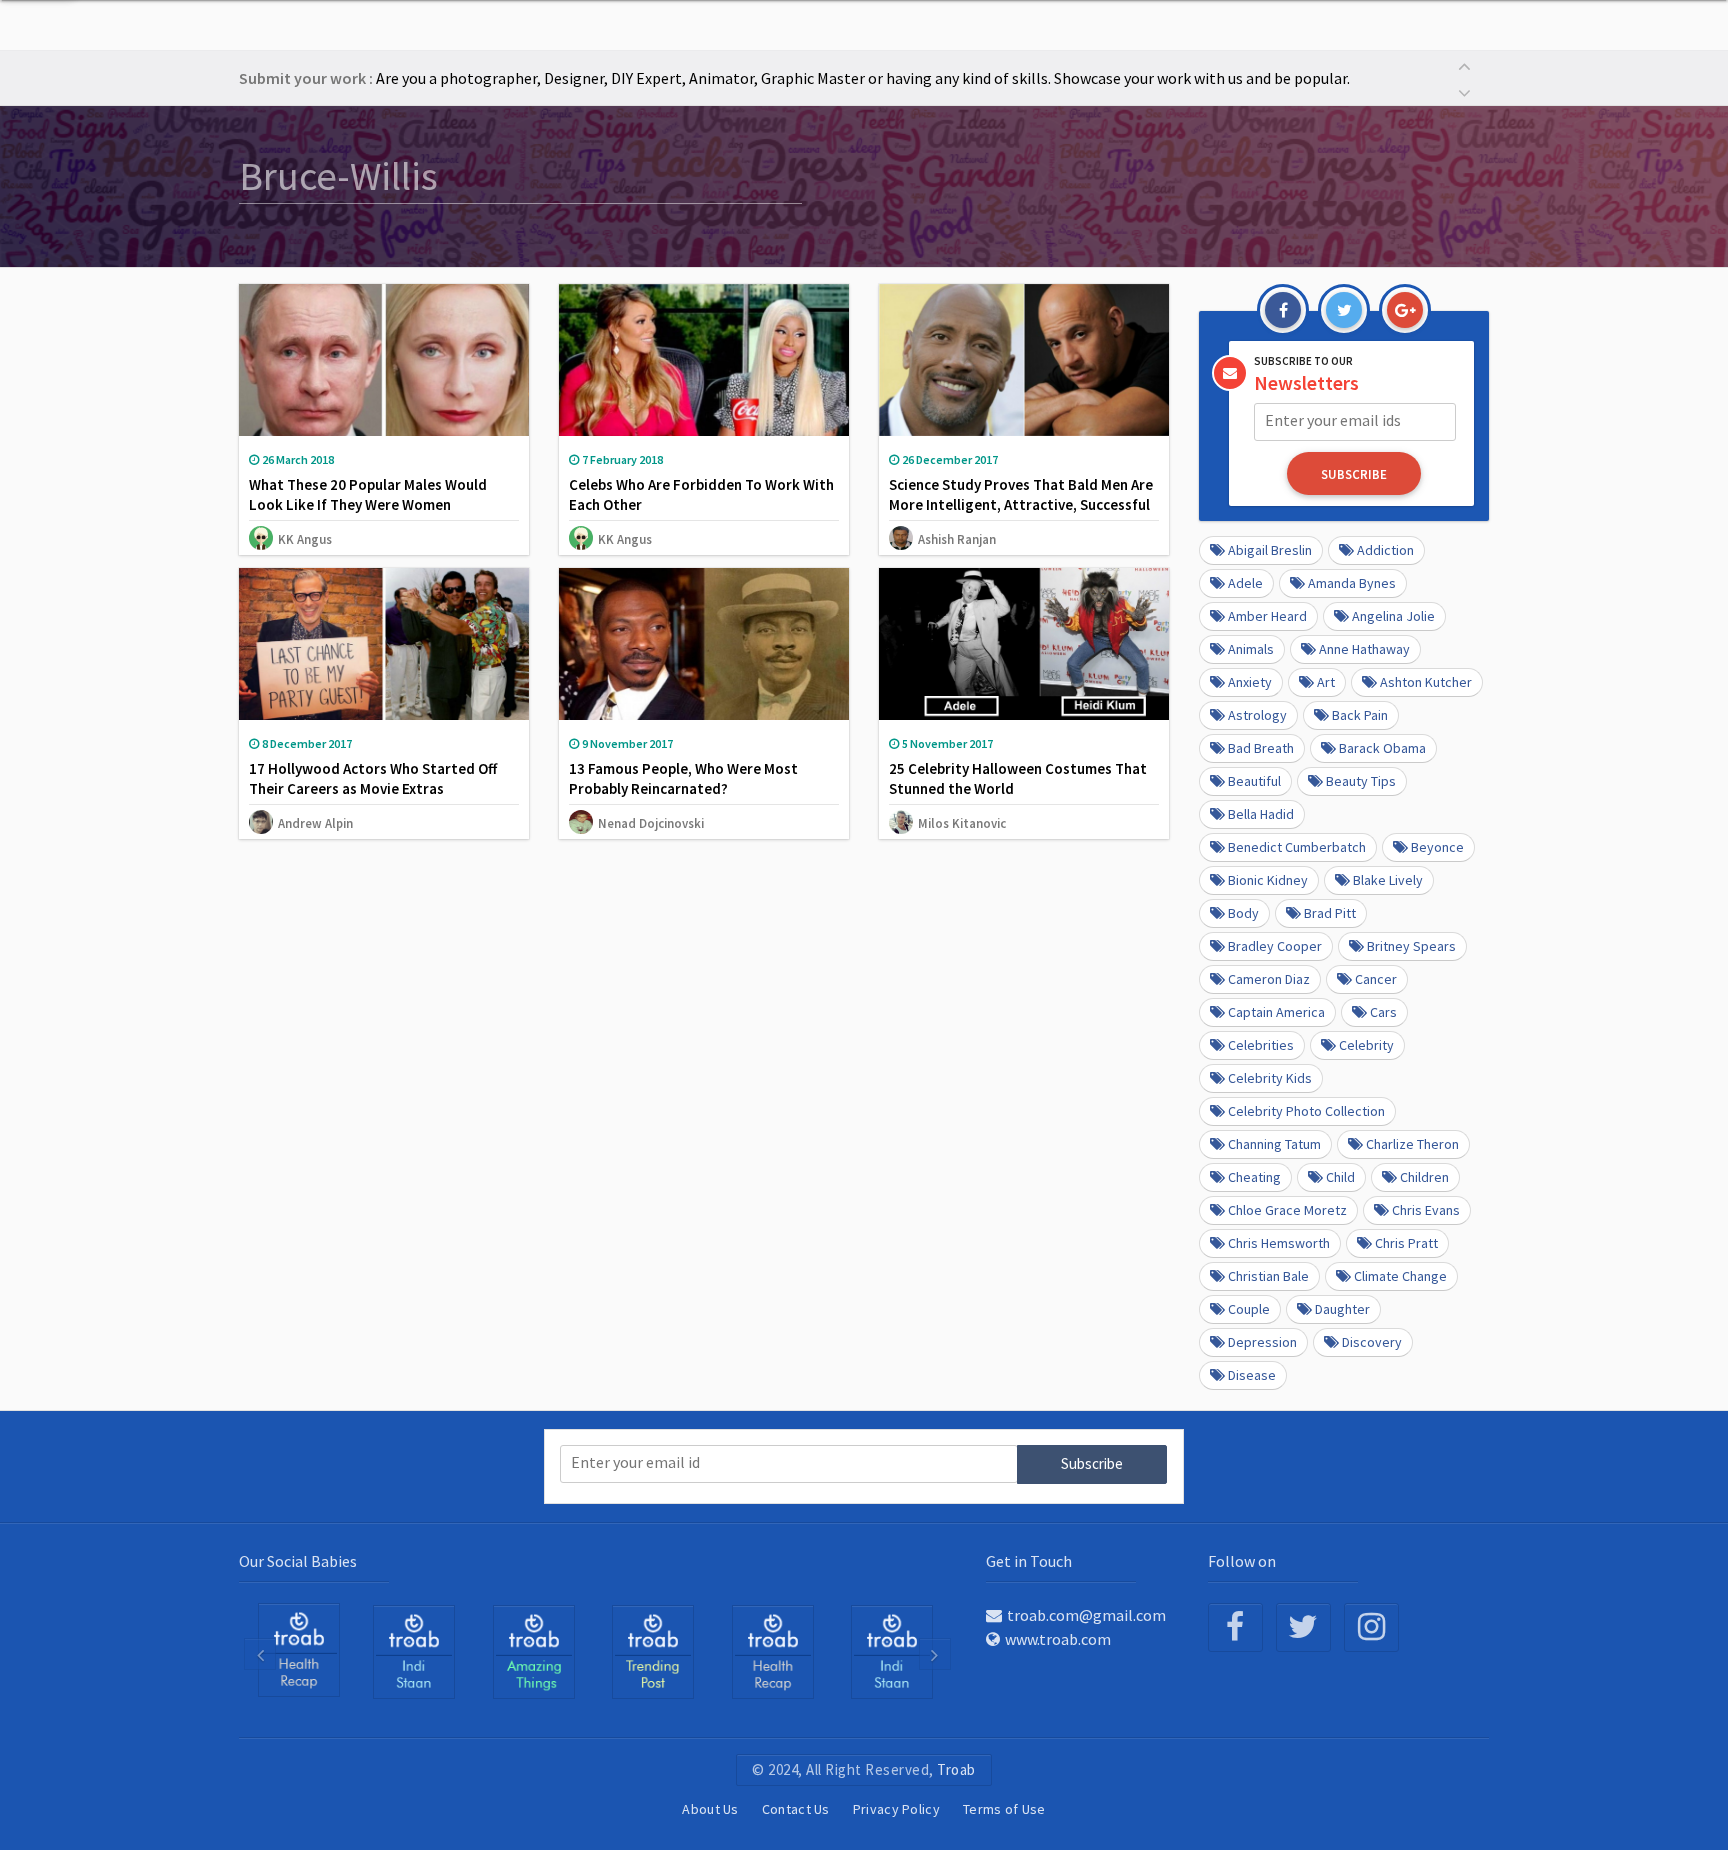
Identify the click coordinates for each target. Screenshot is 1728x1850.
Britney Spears (1411, 946)
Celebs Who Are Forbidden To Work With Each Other (701, 494)
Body (1243, 913)
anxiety (1250, 682)
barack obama (1382, 748)
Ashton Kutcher (1426, 682)
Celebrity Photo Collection (1306, 1111)
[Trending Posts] (653, 1651)
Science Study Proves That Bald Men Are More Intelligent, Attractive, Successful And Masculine (1021, 504)
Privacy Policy (896, 1809)
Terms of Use (1004, 1809)
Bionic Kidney (1268, 880)
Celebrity (1366, 1045)
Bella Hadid (1261, 814)
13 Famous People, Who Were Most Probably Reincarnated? (683, 778)
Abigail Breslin (1270, 550)
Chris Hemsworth (1279, 1243)
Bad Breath (1261, 748)
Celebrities (1261, 1045)
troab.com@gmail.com (1086, 1615)
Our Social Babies (298, 1561)
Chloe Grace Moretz (1287, 1210)
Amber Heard (1267, 616)
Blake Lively (1388, 880)
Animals (1251, 649)
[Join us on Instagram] (1371, 1627)
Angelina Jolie (1393, 616)
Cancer (1376, 979)
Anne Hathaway (1364, 649)
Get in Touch (1029, 1561)
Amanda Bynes (1352, 583)
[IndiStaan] (414, 1651)
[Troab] (534, 1651)
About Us (710, 1809)
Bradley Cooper (1275, 946)
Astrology (1257, 715)
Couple (1249, 1309)
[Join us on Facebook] (1235, 1627)
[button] (1464, 64)
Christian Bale (1268, 1276)
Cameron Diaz (1269, 979)
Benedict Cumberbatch (1297, 847)
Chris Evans (1426, 1210)
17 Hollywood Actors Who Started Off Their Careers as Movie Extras (373, 778)
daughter (1342, 1309)
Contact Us (796, 1809)
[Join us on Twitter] (1303, 1627)
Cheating (1254, 1177)
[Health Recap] (298, 1650)
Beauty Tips (1361, 781)
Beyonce (1437, 847)
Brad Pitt (1330, 913)
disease (1252, 1375)
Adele (1245, 583)
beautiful (1254, 781)
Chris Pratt (1406, 1243)
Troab (956, 1769)
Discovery (1372, 1342)
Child (1340, 1177)
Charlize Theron (1412, 1144)
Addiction (1385, 550)
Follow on (1242, 1561)
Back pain (1360, 715)
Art (1326, 682)
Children (1424, 1177)
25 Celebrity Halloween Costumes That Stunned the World (1018, 778)
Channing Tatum (1274, 1144)
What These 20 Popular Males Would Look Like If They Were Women (368, 494)
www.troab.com (1058, 1639)
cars (1383, 1012)
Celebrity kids (1270, 1078)
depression (1262, 1342)
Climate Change (1400, 1276)
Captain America (1276, 1012)
